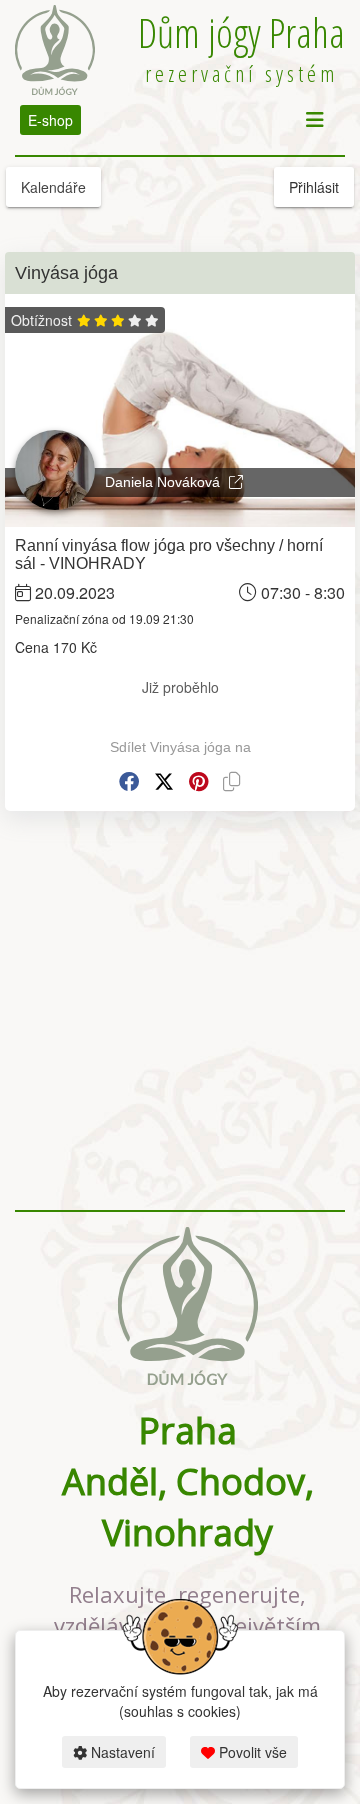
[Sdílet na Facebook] (129, 781)
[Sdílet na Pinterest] (198, 781)
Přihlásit (314, 187)
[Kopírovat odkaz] (232, 781)
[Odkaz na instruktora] (236, 482)
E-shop (50, 120)
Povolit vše (251, 1752)
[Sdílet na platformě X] (164, 781)
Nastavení (121, 1752)
